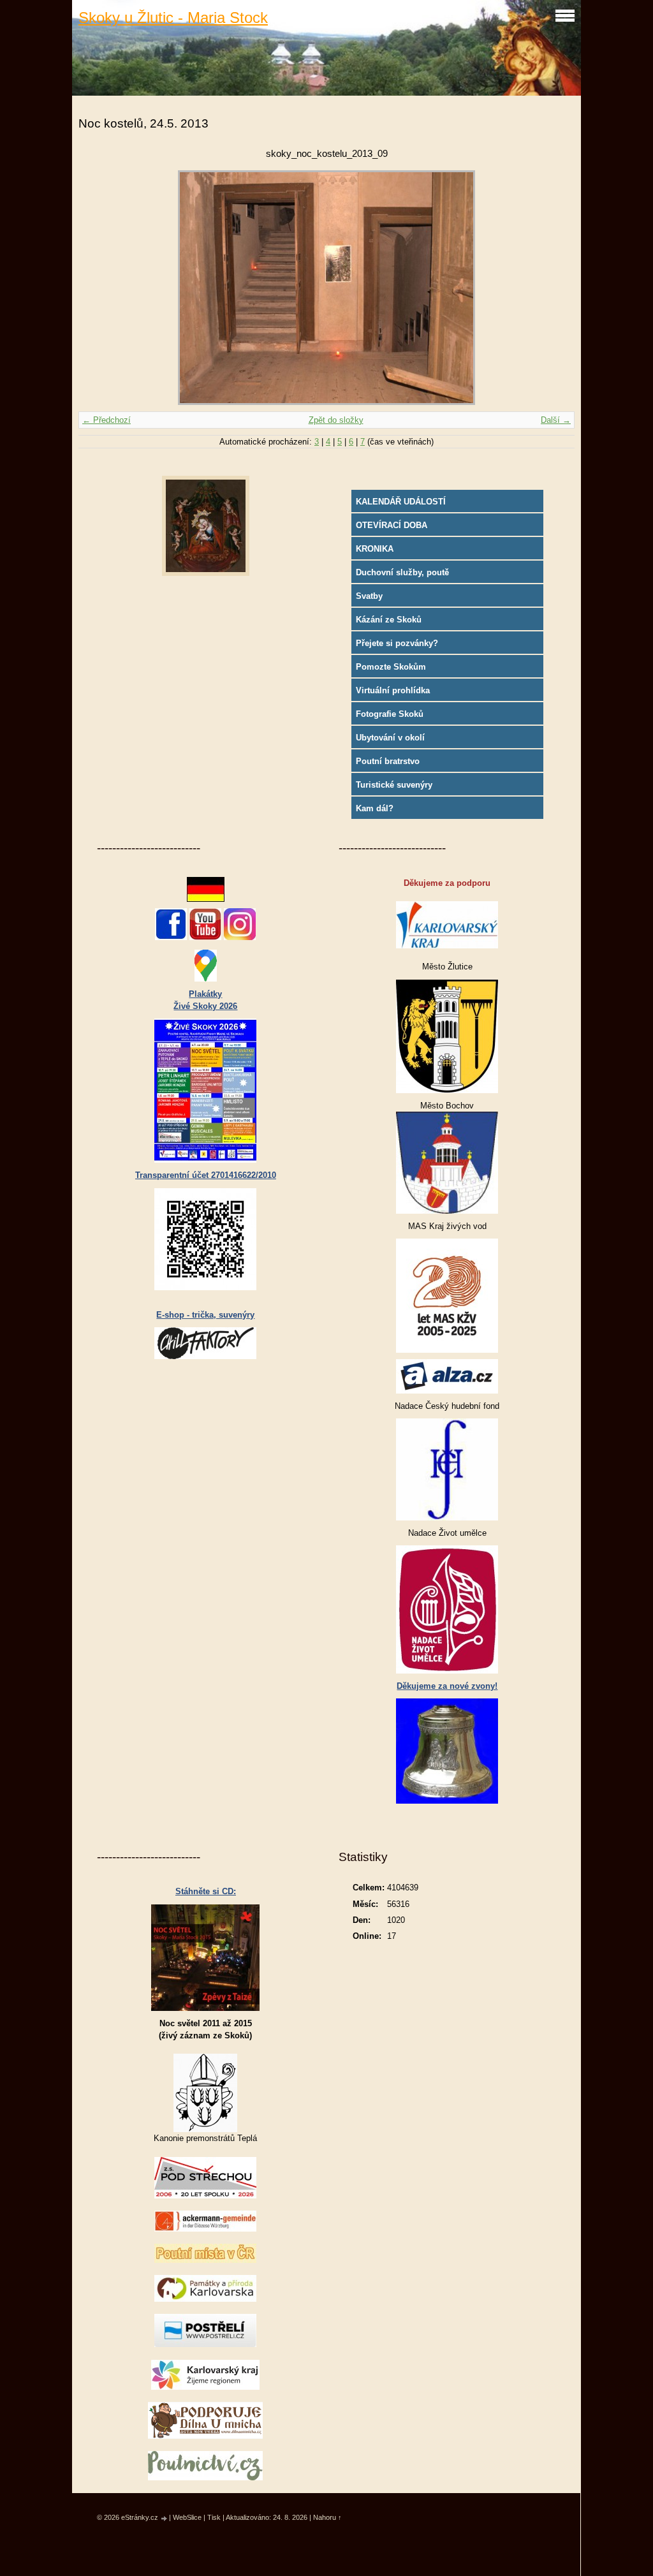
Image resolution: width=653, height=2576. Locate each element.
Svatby (369, 596)
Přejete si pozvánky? (397, 643)
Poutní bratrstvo (388, 761)
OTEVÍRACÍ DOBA (392, 525)
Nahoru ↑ (327, 2517)
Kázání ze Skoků (389, 620)
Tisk (214, 2517)
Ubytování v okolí (390, 738)
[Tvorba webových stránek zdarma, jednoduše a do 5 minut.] (165, 2518)
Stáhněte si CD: (206, 1891)
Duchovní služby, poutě (402, 572)
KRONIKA (375, 549)
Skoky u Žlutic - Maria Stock (173, 18)
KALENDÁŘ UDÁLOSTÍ (401, 502)
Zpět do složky (336, 420)
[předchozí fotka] (99, 288)
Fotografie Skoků (390, 714)
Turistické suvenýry (394, 785)
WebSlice (187, 2517)
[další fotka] (554, 288)
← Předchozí (106, 420)
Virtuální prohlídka (393, 690)
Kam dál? (375, 808)
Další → (556, 420)
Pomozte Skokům (391, 667)
